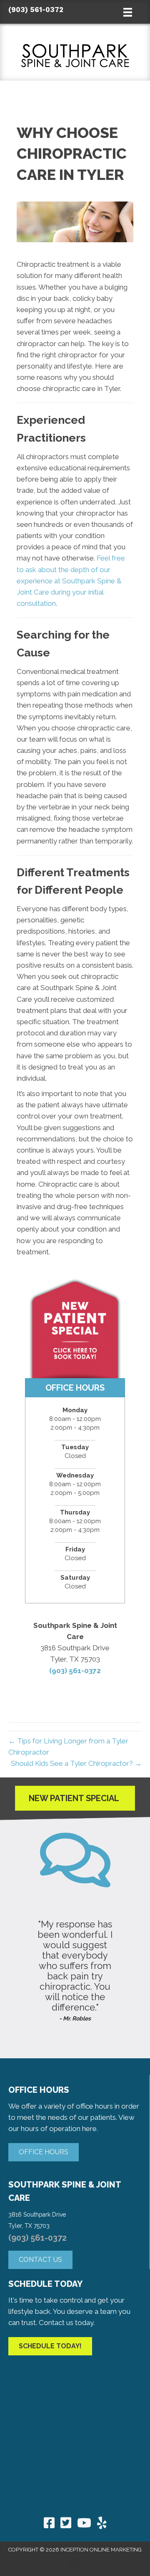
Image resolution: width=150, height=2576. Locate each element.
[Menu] (75, 2563)
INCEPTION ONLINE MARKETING (101, 2550)
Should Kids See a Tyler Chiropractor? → (76, 1763)
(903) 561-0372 (36, 10)
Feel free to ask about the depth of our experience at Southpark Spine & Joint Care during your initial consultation (71, 581)
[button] (44, 2152)
